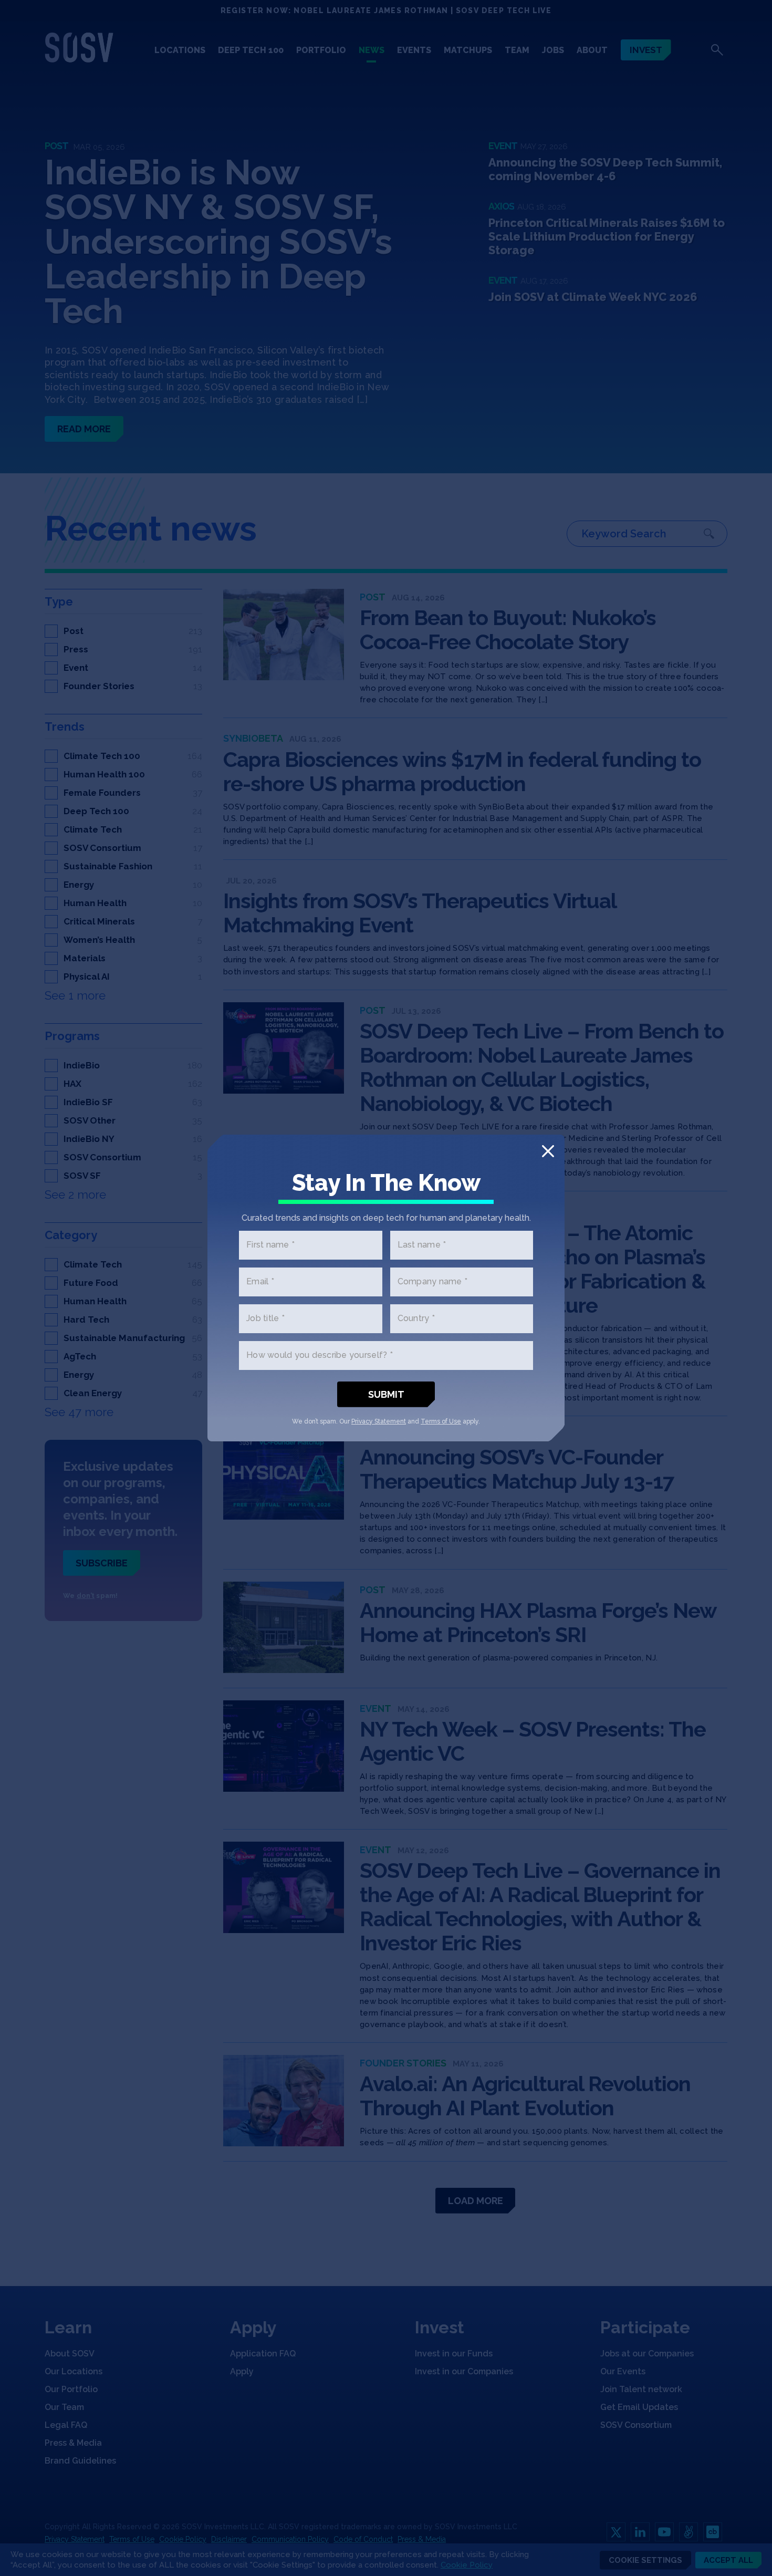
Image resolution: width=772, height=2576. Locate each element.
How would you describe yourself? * (320, 1355)
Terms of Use (441, 1421)
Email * (260, 1282)
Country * (416, 1319)
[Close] (548, 1151)
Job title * (265, 1319)
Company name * (433, 1282)
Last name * (422, 1245)
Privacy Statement (379, 1421)
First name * (270, 1245)
